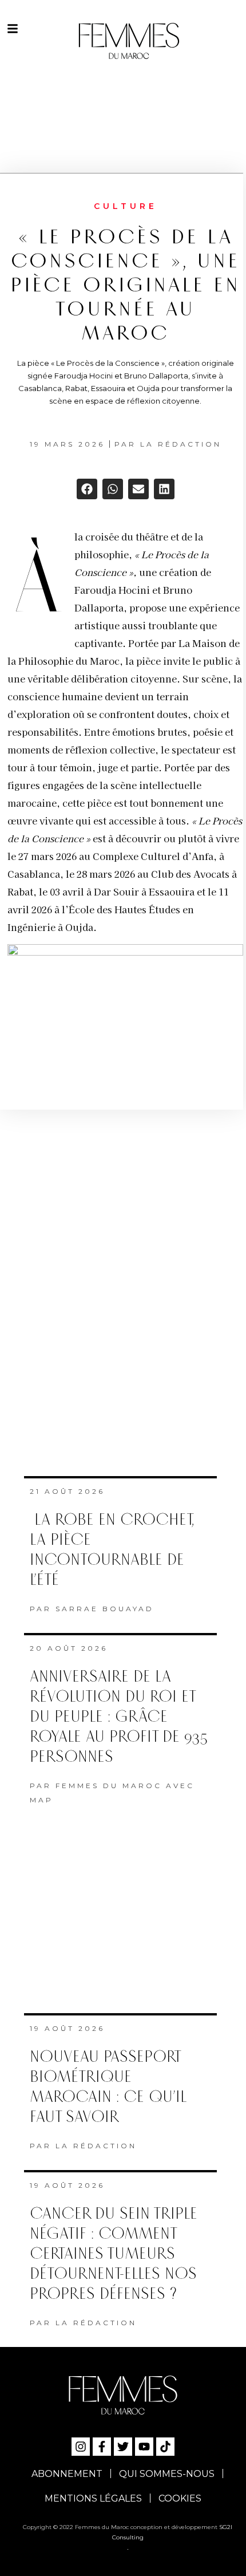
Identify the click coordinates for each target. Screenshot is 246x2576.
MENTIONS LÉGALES (93, 2498)
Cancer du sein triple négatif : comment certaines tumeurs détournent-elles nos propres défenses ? (114, 2254)
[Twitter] (123, 2447)
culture (126, 206)
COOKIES (180, 2498)
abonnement (67, 2474)
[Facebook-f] (102, 2447)
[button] (87, 489)
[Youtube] (144, 2447)
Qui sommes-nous (167, 2474)
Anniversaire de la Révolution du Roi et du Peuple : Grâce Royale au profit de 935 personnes (119, 1717)
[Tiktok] (165, 2447)
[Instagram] (81, 2447)
